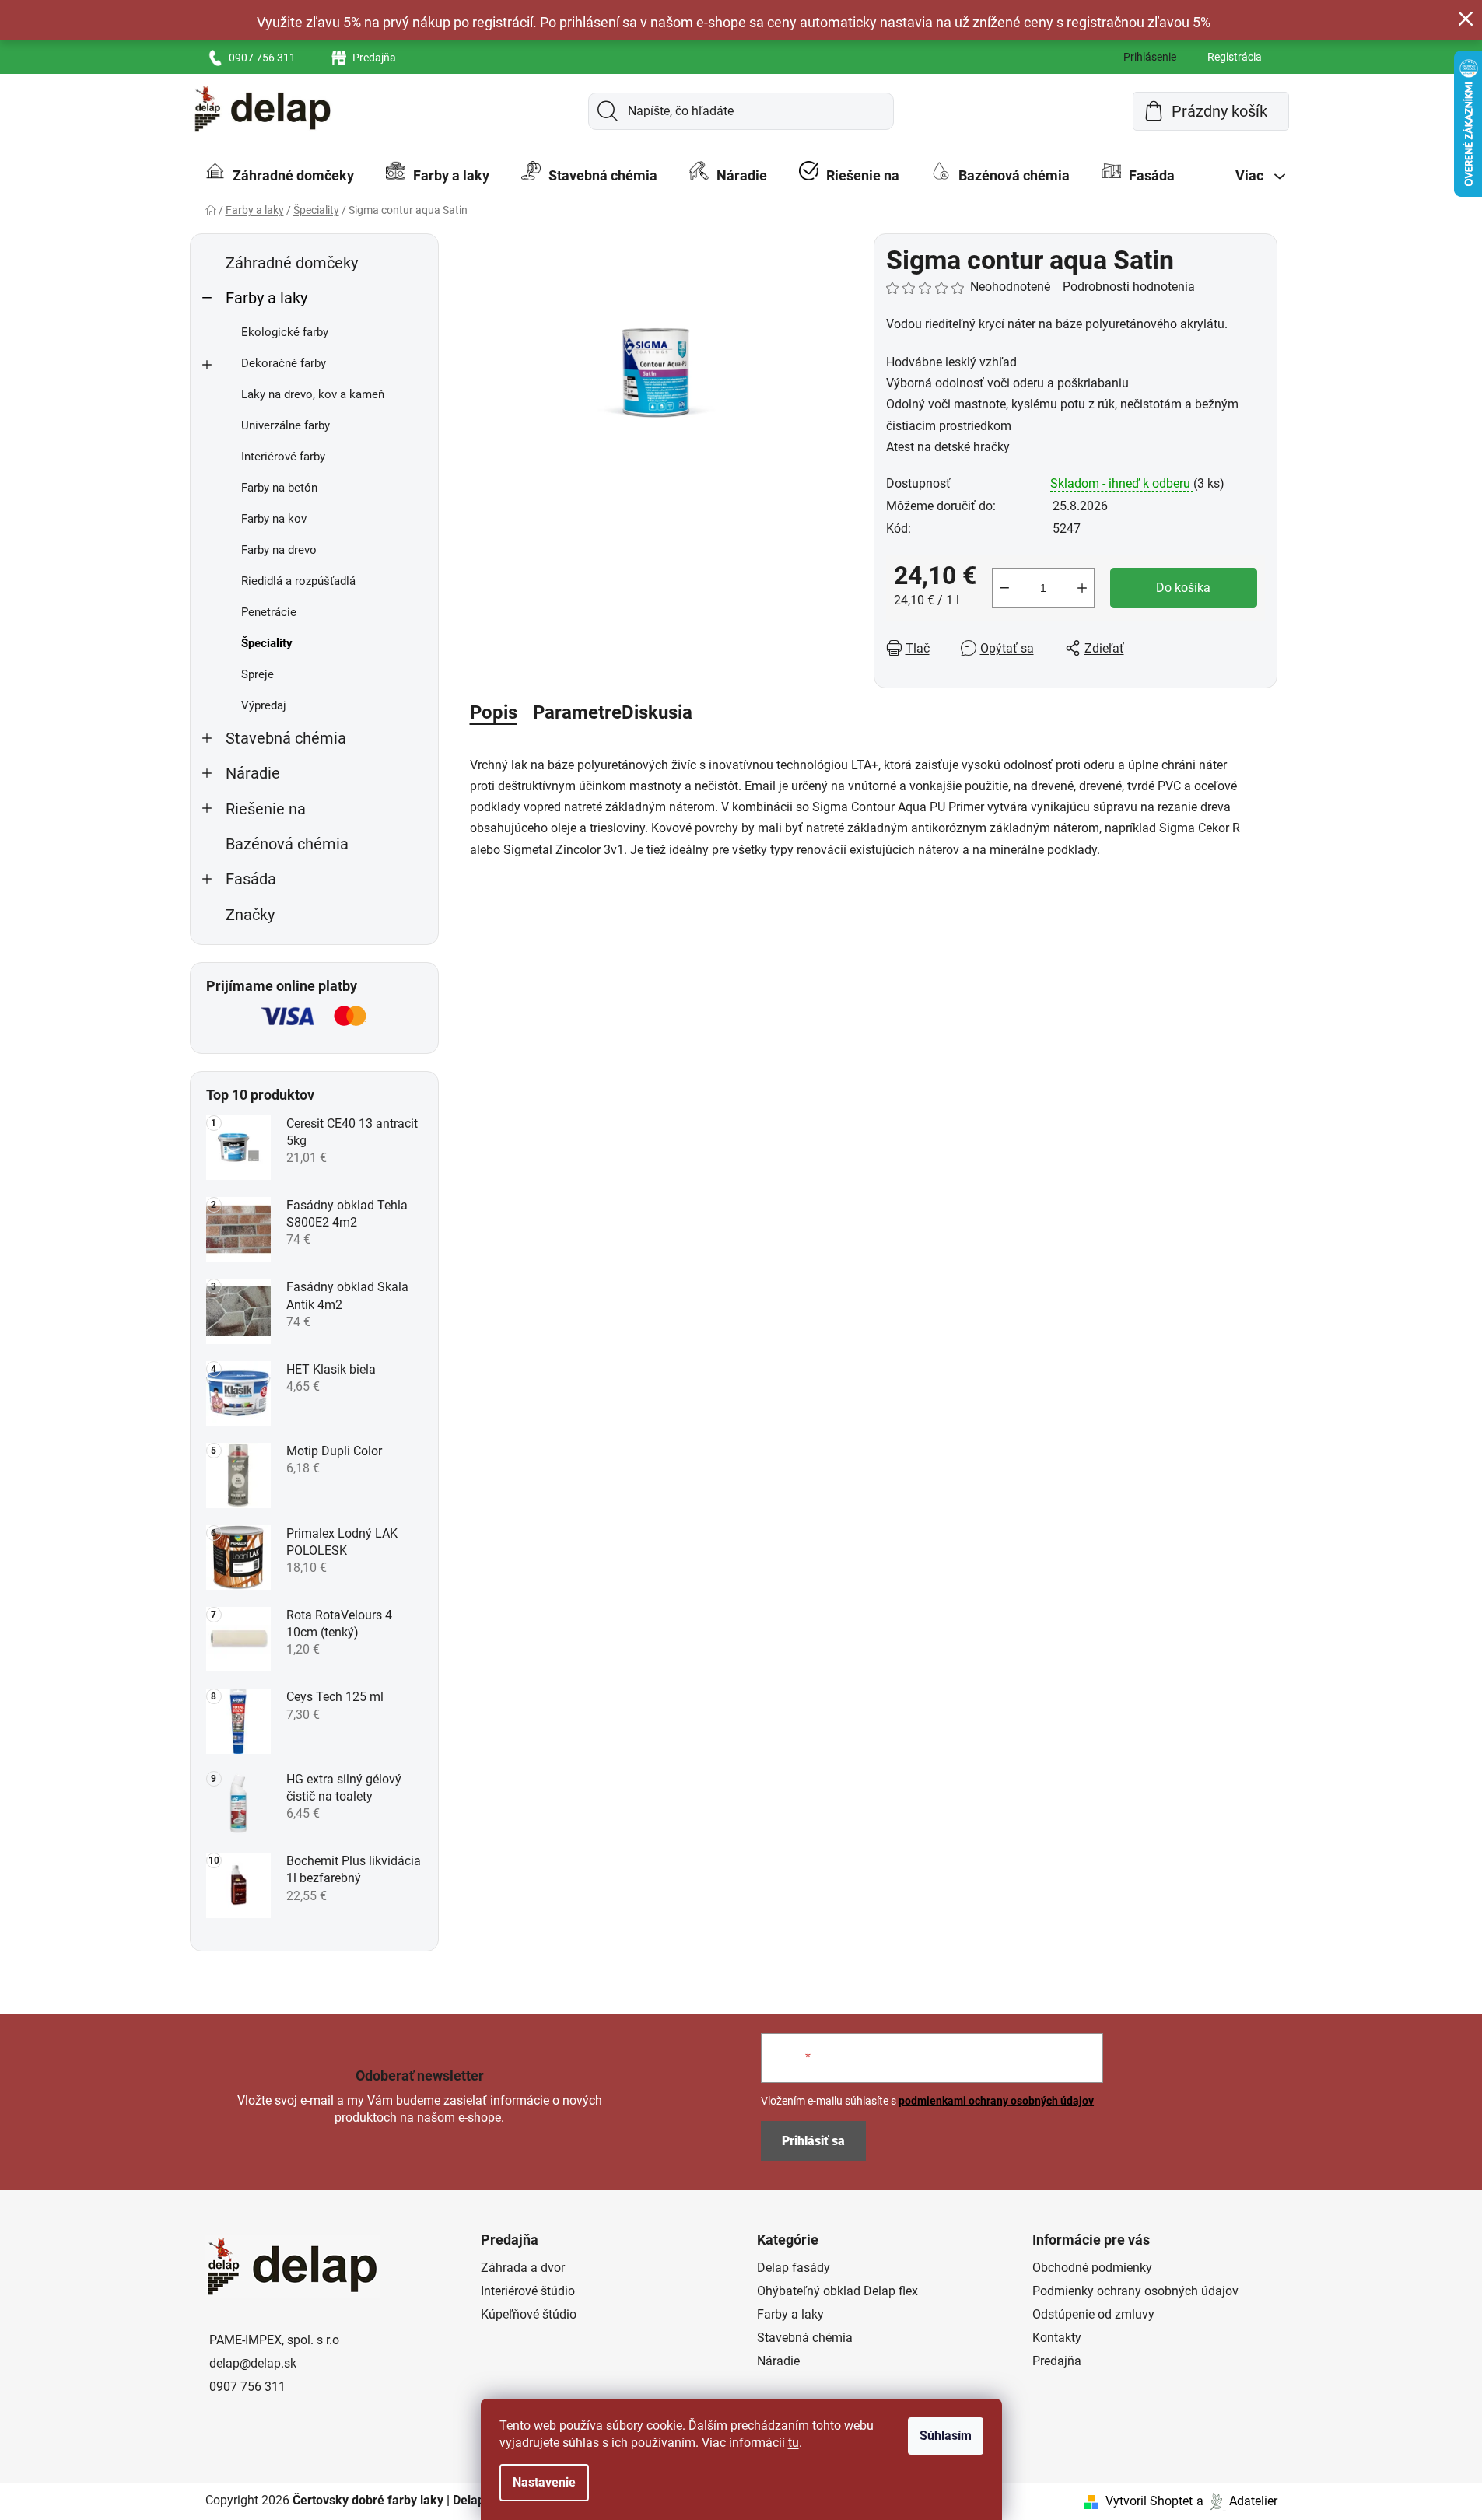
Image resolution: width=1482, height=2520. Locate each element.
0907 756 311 (262, 58)
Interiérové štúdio (528, 2291)
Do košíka (1183, 588)
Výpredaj (264, 705)
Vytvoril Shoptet (1149, 2501)
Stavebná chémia (286, 738)
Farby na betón (279, 488)
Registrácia (1235, 57)
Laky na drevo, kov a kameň (313, 394)
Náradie (253, 773)
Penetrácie (269, 612)
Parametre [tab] (577, 712)
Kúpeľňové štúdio (529, 2314)
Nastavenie (544, 2482)
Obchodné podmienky (1092, 2268)
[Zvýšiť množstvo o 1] (1082, 588)
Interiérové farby (283, 457)
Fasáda (251, 879)
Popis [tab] (494, 712)
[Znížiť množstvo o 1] (1004, 588)
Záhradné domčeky (292, 263)
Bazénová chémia (287, 844)
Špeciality (267, 643)
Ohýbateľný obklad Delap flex (837, 2291)
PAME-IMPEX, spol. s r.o (274, 2340)
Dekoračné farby (284, 363)
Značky (250, 915)
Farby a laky (266, 298)
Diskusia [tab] (657, 712)
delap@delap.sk (253, 2363)
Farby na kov (274, 519)
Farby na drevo (279, 550)
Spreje (258, 674)
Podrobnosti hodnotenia (1129, 287)
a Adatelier (1237, 2501)
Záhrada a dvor (523, 2268)
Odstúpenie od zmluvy (1093, 2314)
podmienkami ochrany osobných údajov (996, 2101)
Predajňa (374, 58)
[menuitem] (280, 176)
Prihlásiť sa (813, 2141)
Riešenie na (266, 809)
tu (794, 2443)
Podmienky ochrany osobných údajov (1135, 2291)
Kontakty (1057, 2338)
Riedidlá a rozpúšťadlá (298, 581)
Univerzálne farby (286, 425)
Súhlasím (946, 2436)
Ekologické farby (285, 332)
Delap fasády (794, 2268)
